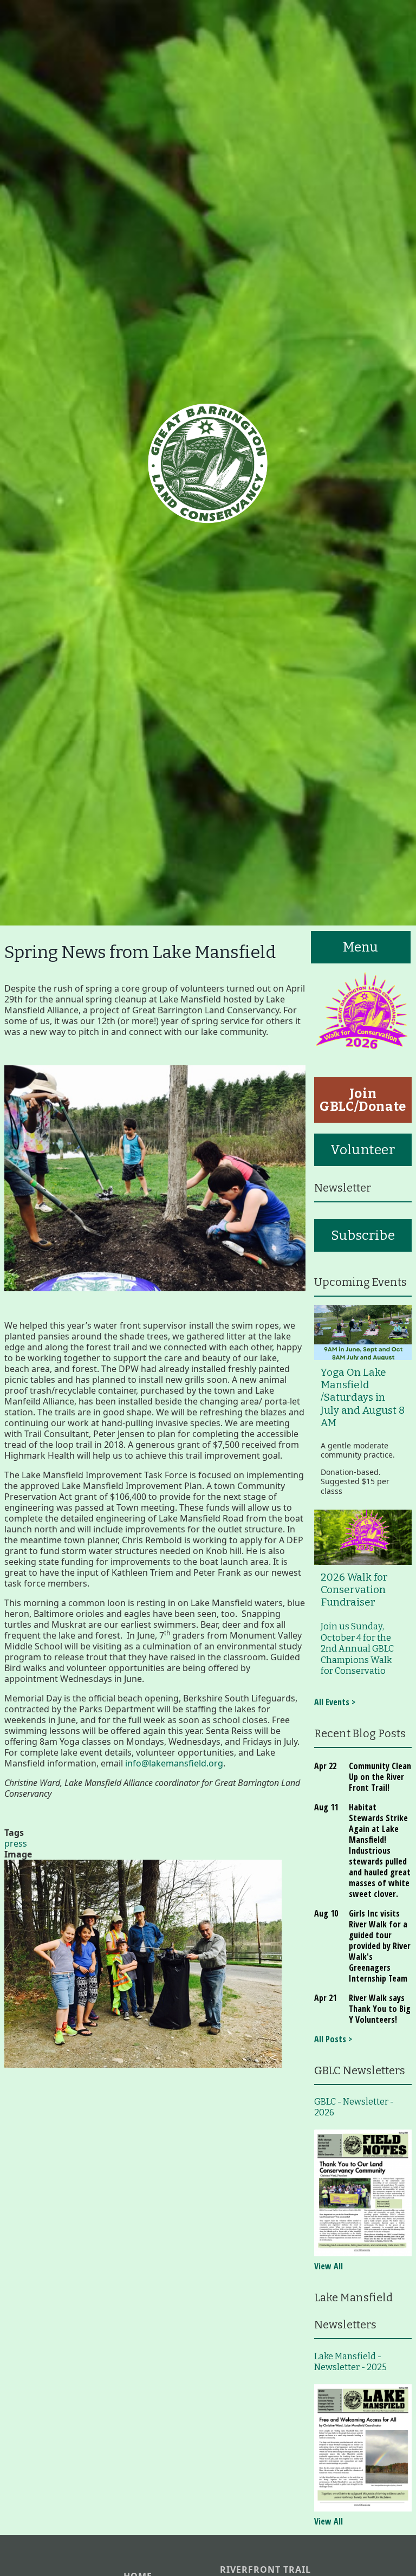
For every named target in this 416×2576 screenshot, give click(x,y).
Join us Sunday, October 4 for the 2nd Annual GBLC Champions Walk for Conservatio (357, 1649)
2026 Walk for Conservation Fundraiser (354, 1590)
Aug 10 (326, 1913)
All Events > (335, 1702)
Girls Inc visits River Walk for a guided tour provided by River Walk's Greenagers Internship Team (380, 1946)
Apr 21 (325, 1998)
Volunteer (363, 1150)
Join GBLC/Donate (363, 1100)
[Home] (208, 463)
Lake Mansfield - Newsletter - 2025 (350, 2362)
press (16, 1843)
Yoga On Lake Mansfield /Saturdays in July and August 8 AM (363, 1398)
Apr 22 (325, 1766)
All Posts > (333, 2039)
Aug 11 (326, 1807)
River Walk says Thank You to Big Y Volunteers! (380, 2009)
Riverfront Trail (265, 2570)
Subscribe (363, 1235)
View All (329, 2266)
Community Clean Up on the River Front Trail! (380, 1777)
